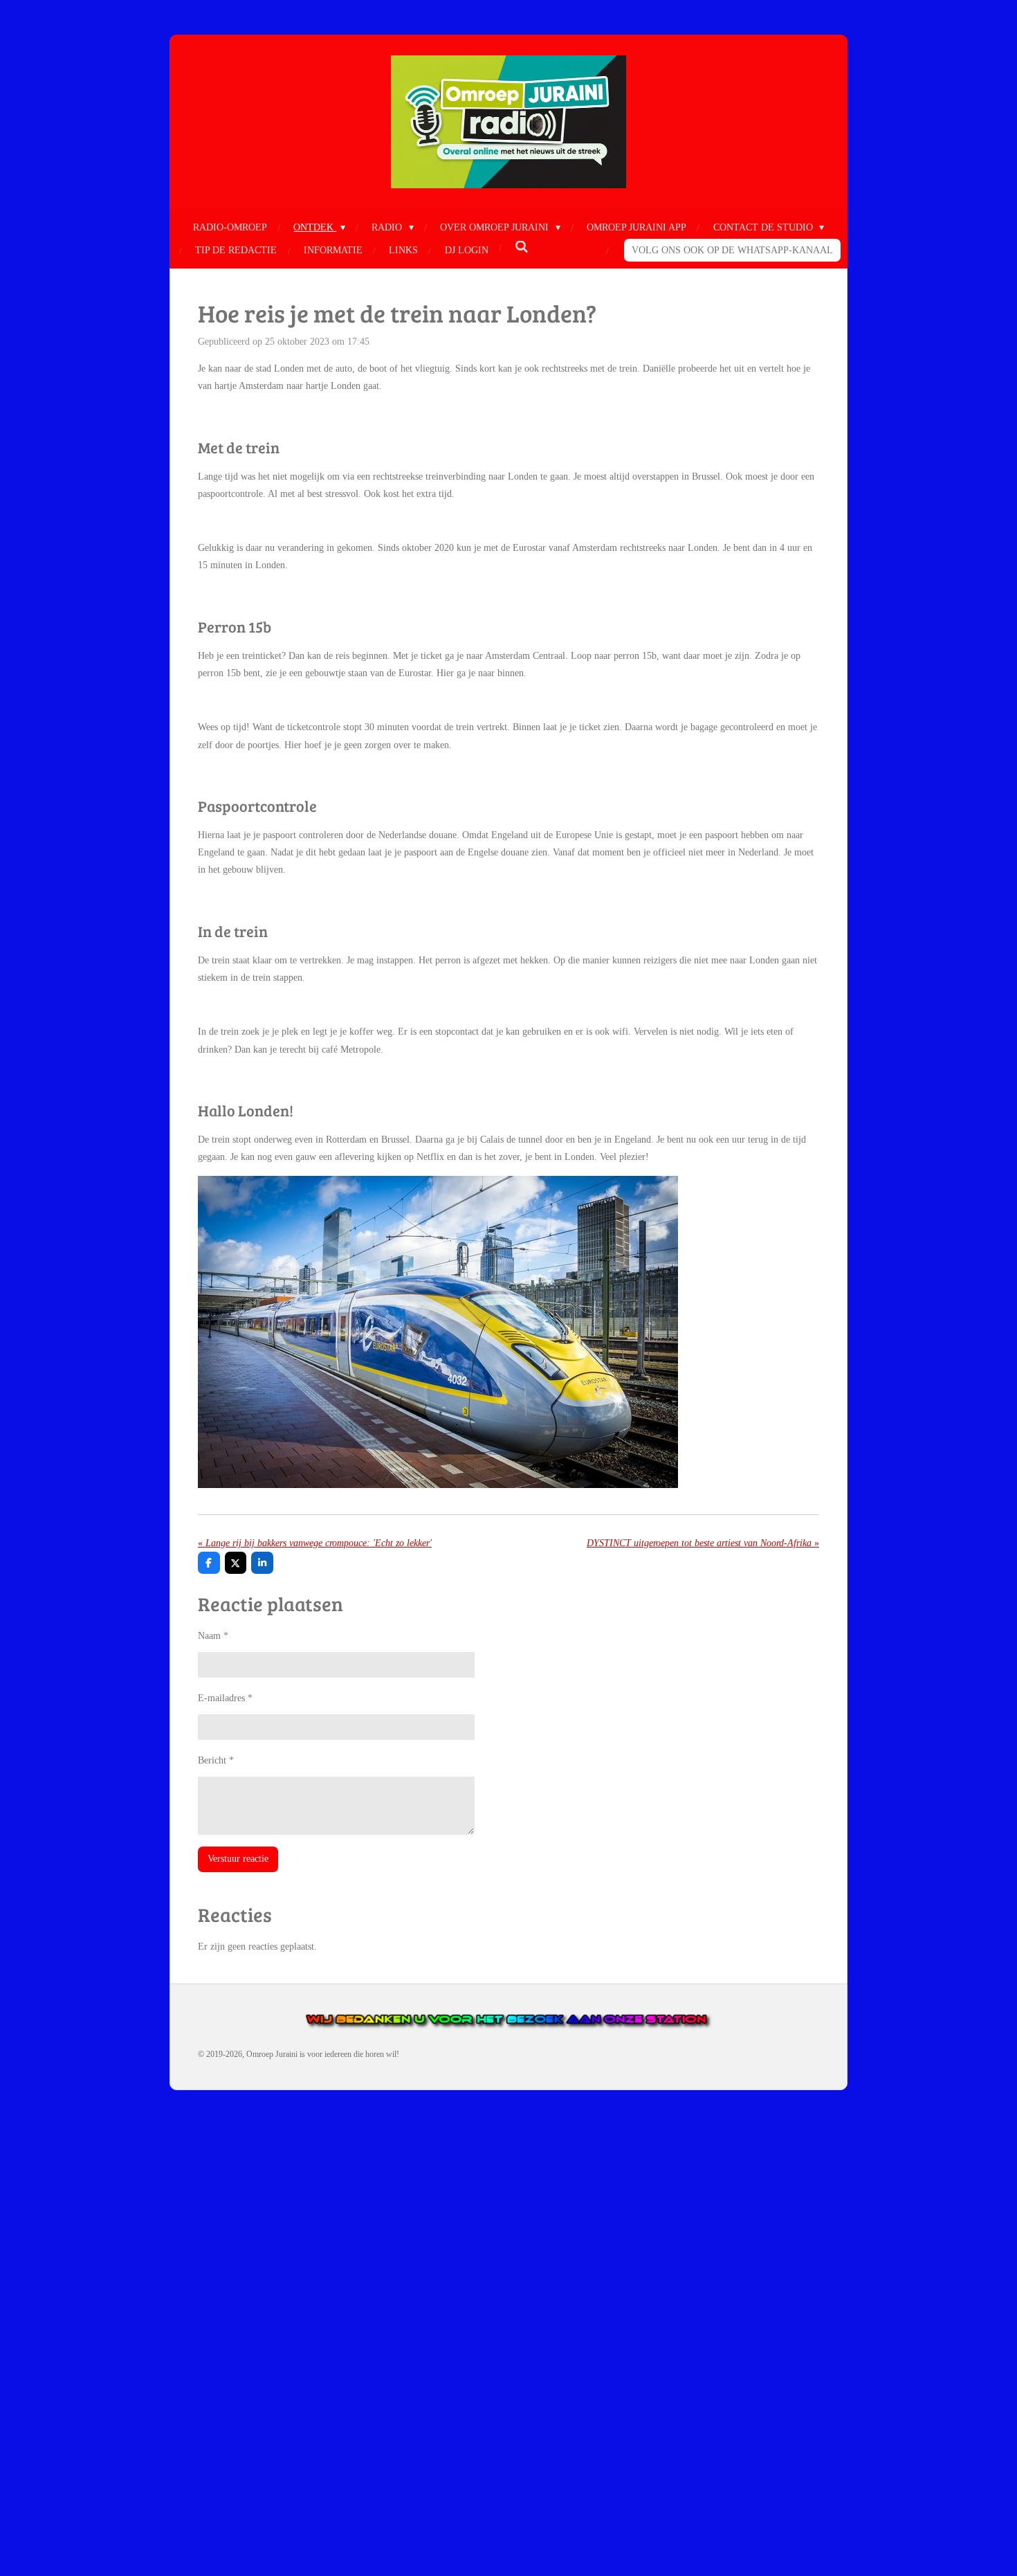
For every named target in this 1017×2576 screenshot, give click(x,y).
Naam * (213, 1636)
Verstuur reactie (238, 1859)
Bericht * (216, 1760)
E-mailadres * (225, 1698)
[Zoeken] (522, 248)
